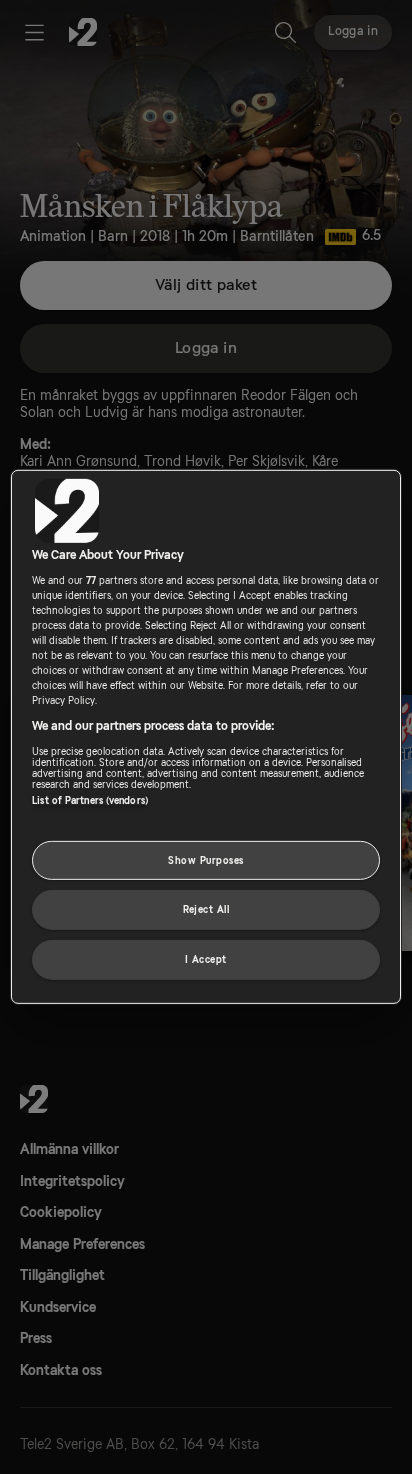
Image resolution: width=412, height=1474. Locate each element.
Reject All (206, 909)
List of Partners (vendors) (90, 799)
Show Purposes (205, 859)
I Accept (206, 959)
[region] (205, 737)
